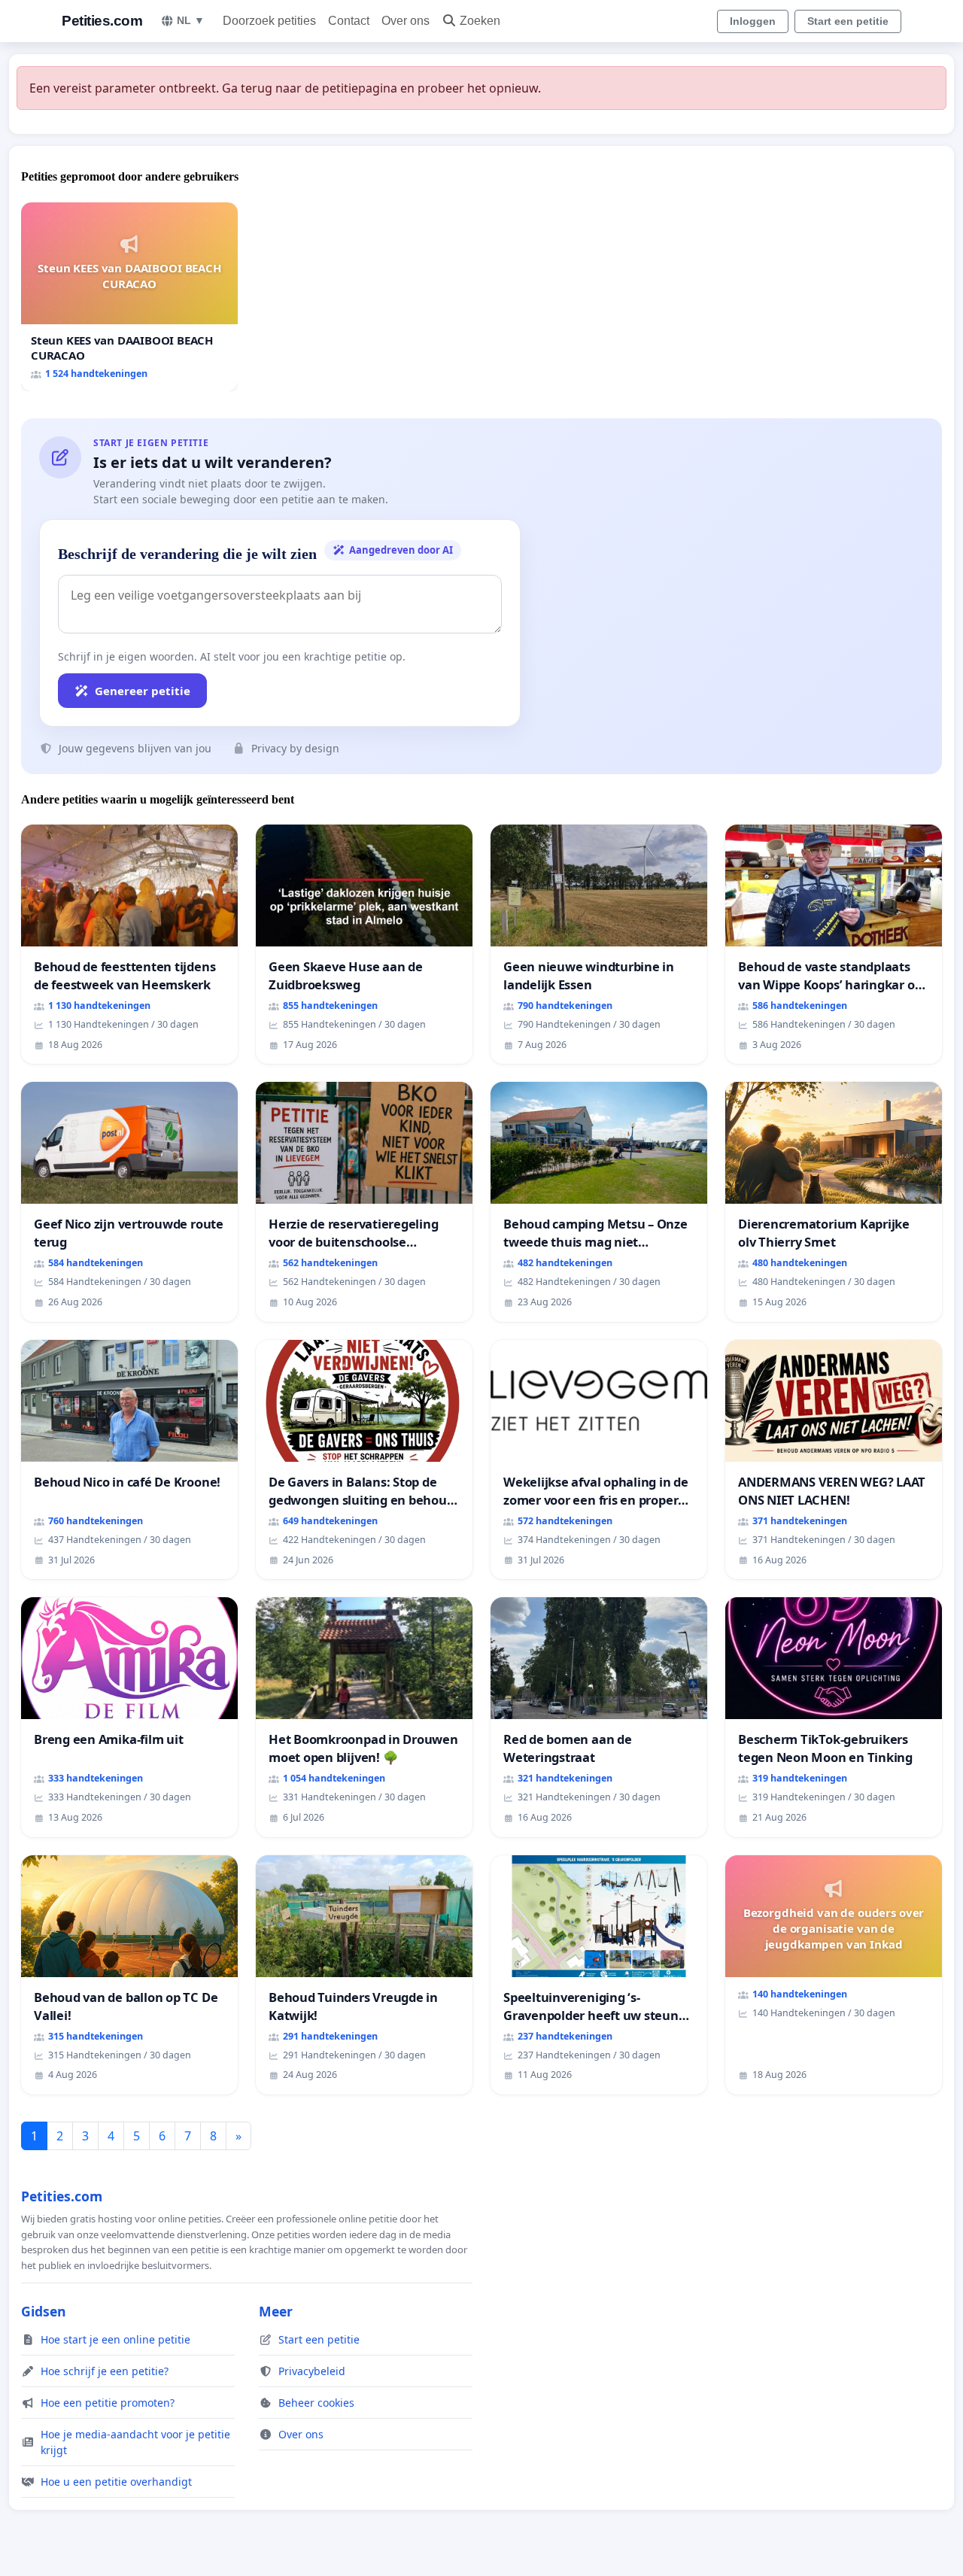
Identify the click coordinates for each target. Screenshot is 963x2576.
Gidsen (44, 2311)
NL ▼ (191, 20)
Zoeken (480, 21)
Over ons (406, 21)
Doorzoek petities (269, 21)
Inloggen (753, 21)
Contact (349, 21)
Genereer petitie (143, 691)
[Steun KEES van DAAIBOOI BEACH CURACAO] (129, 297)
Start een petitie (848, 21)
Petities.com (102, 21)
